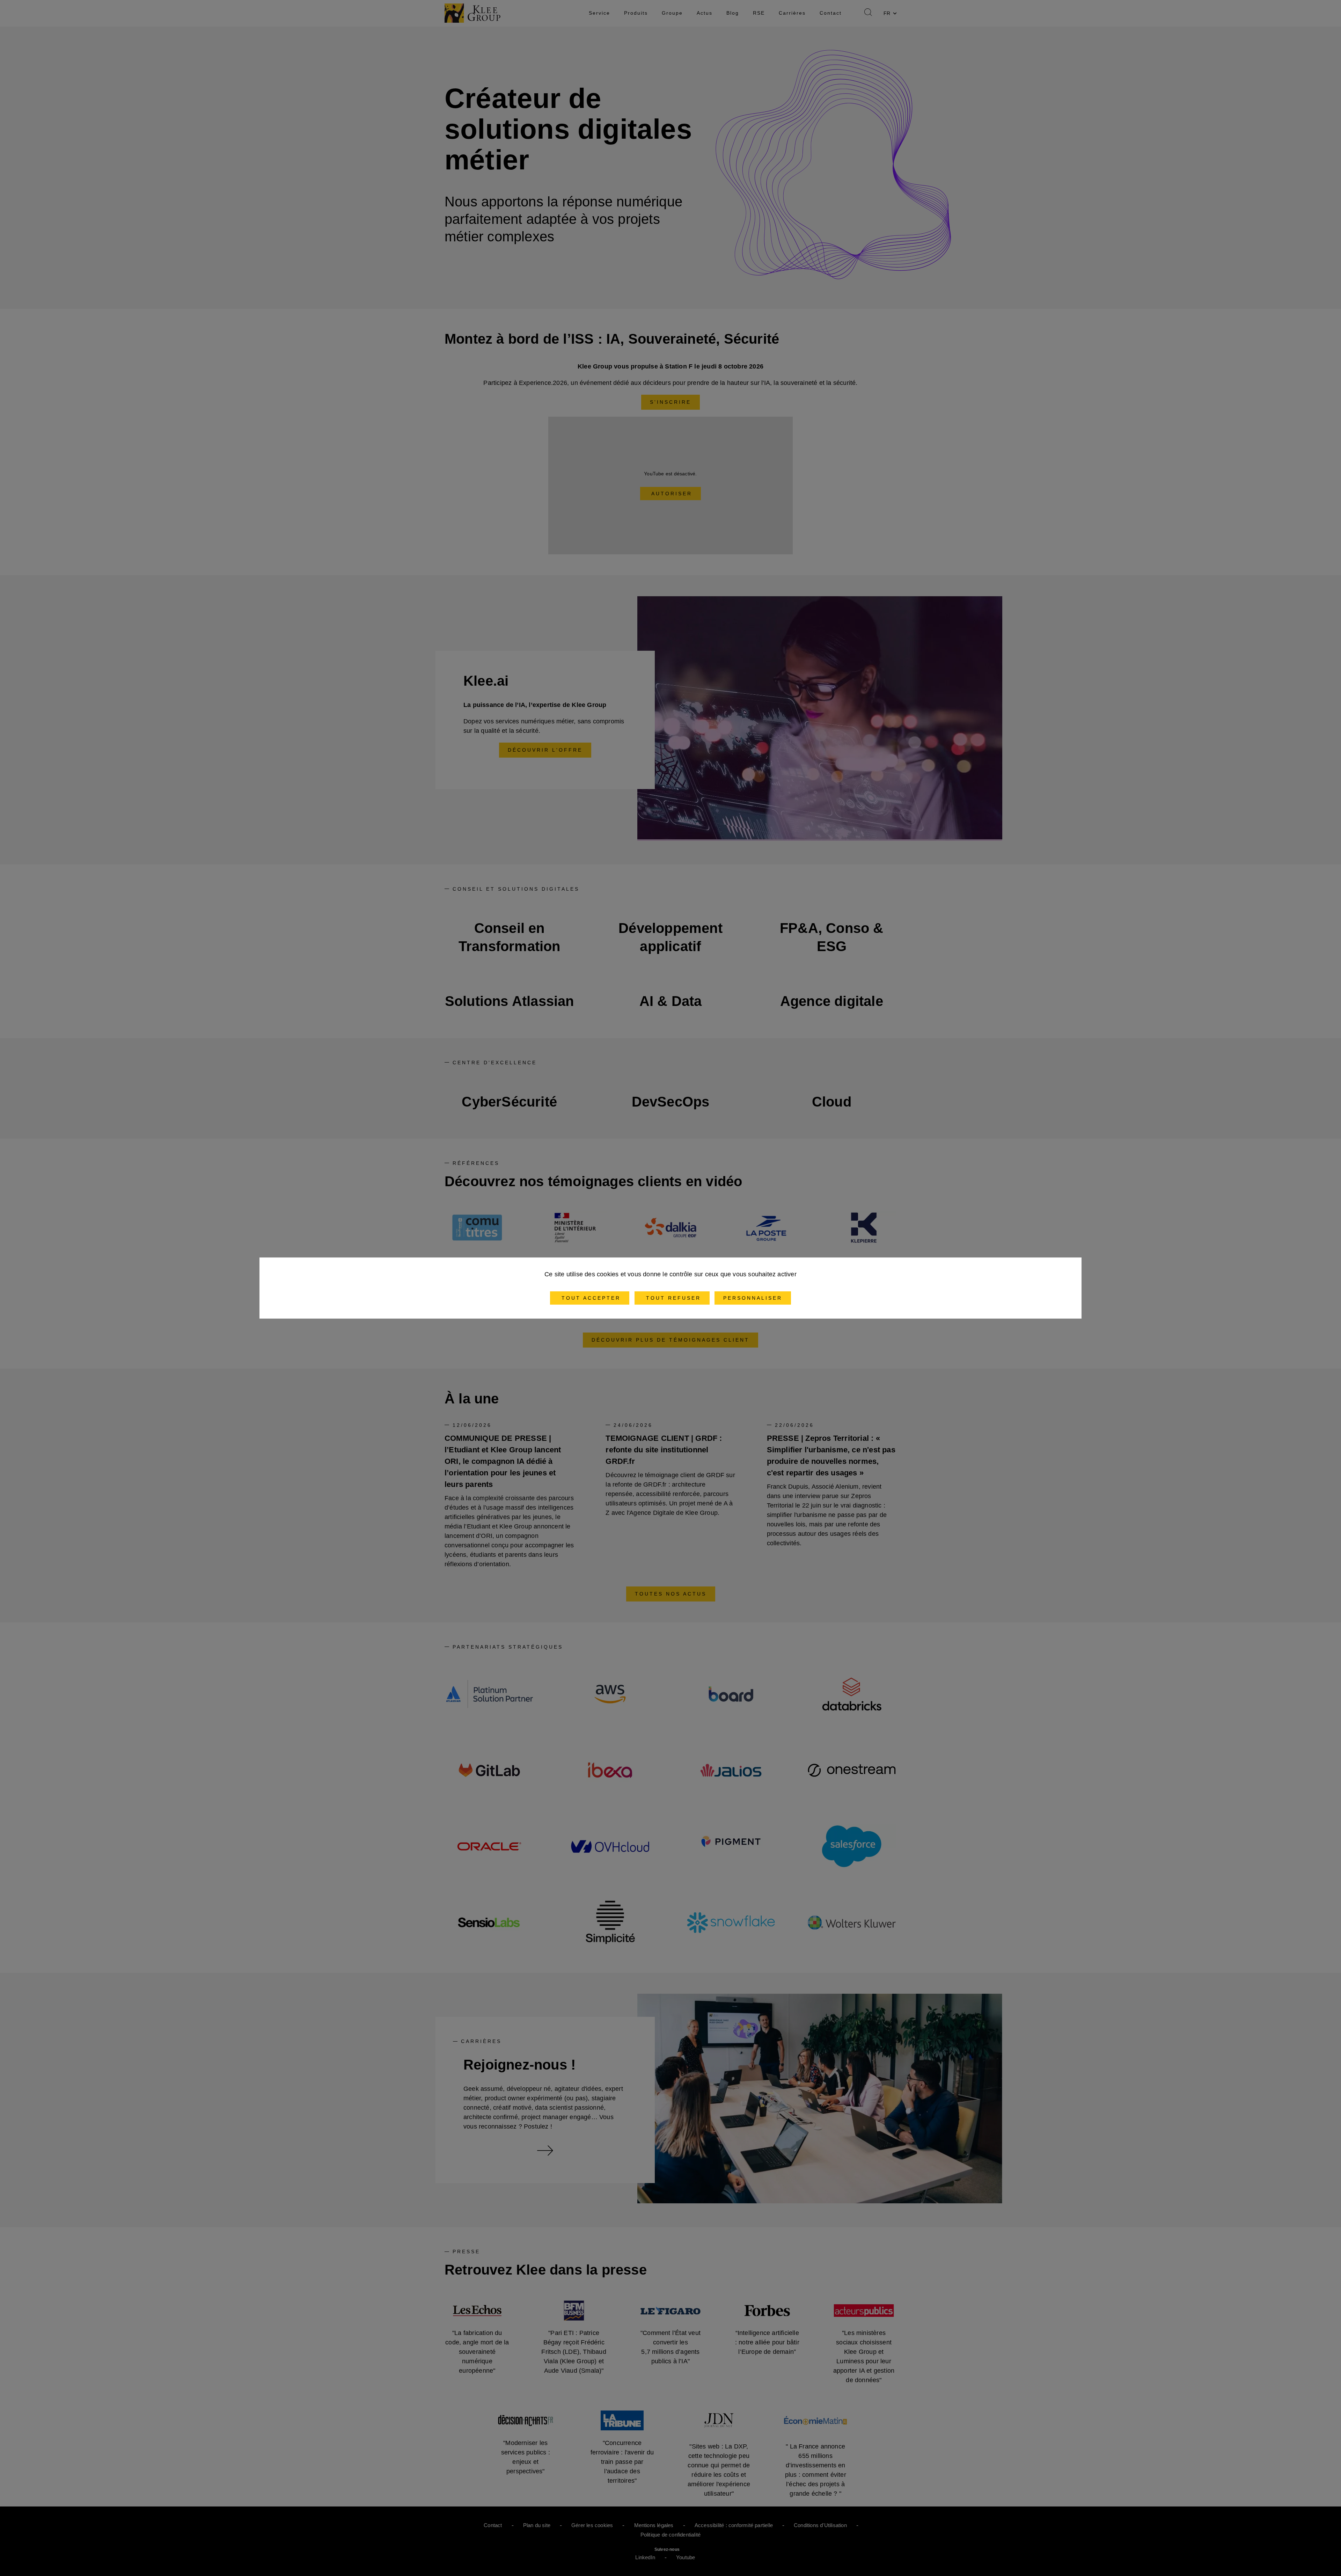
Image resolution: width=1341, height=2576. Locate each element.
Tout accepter (590, 1298)
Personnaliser (753, 1298)
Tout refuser (672, 1298)
